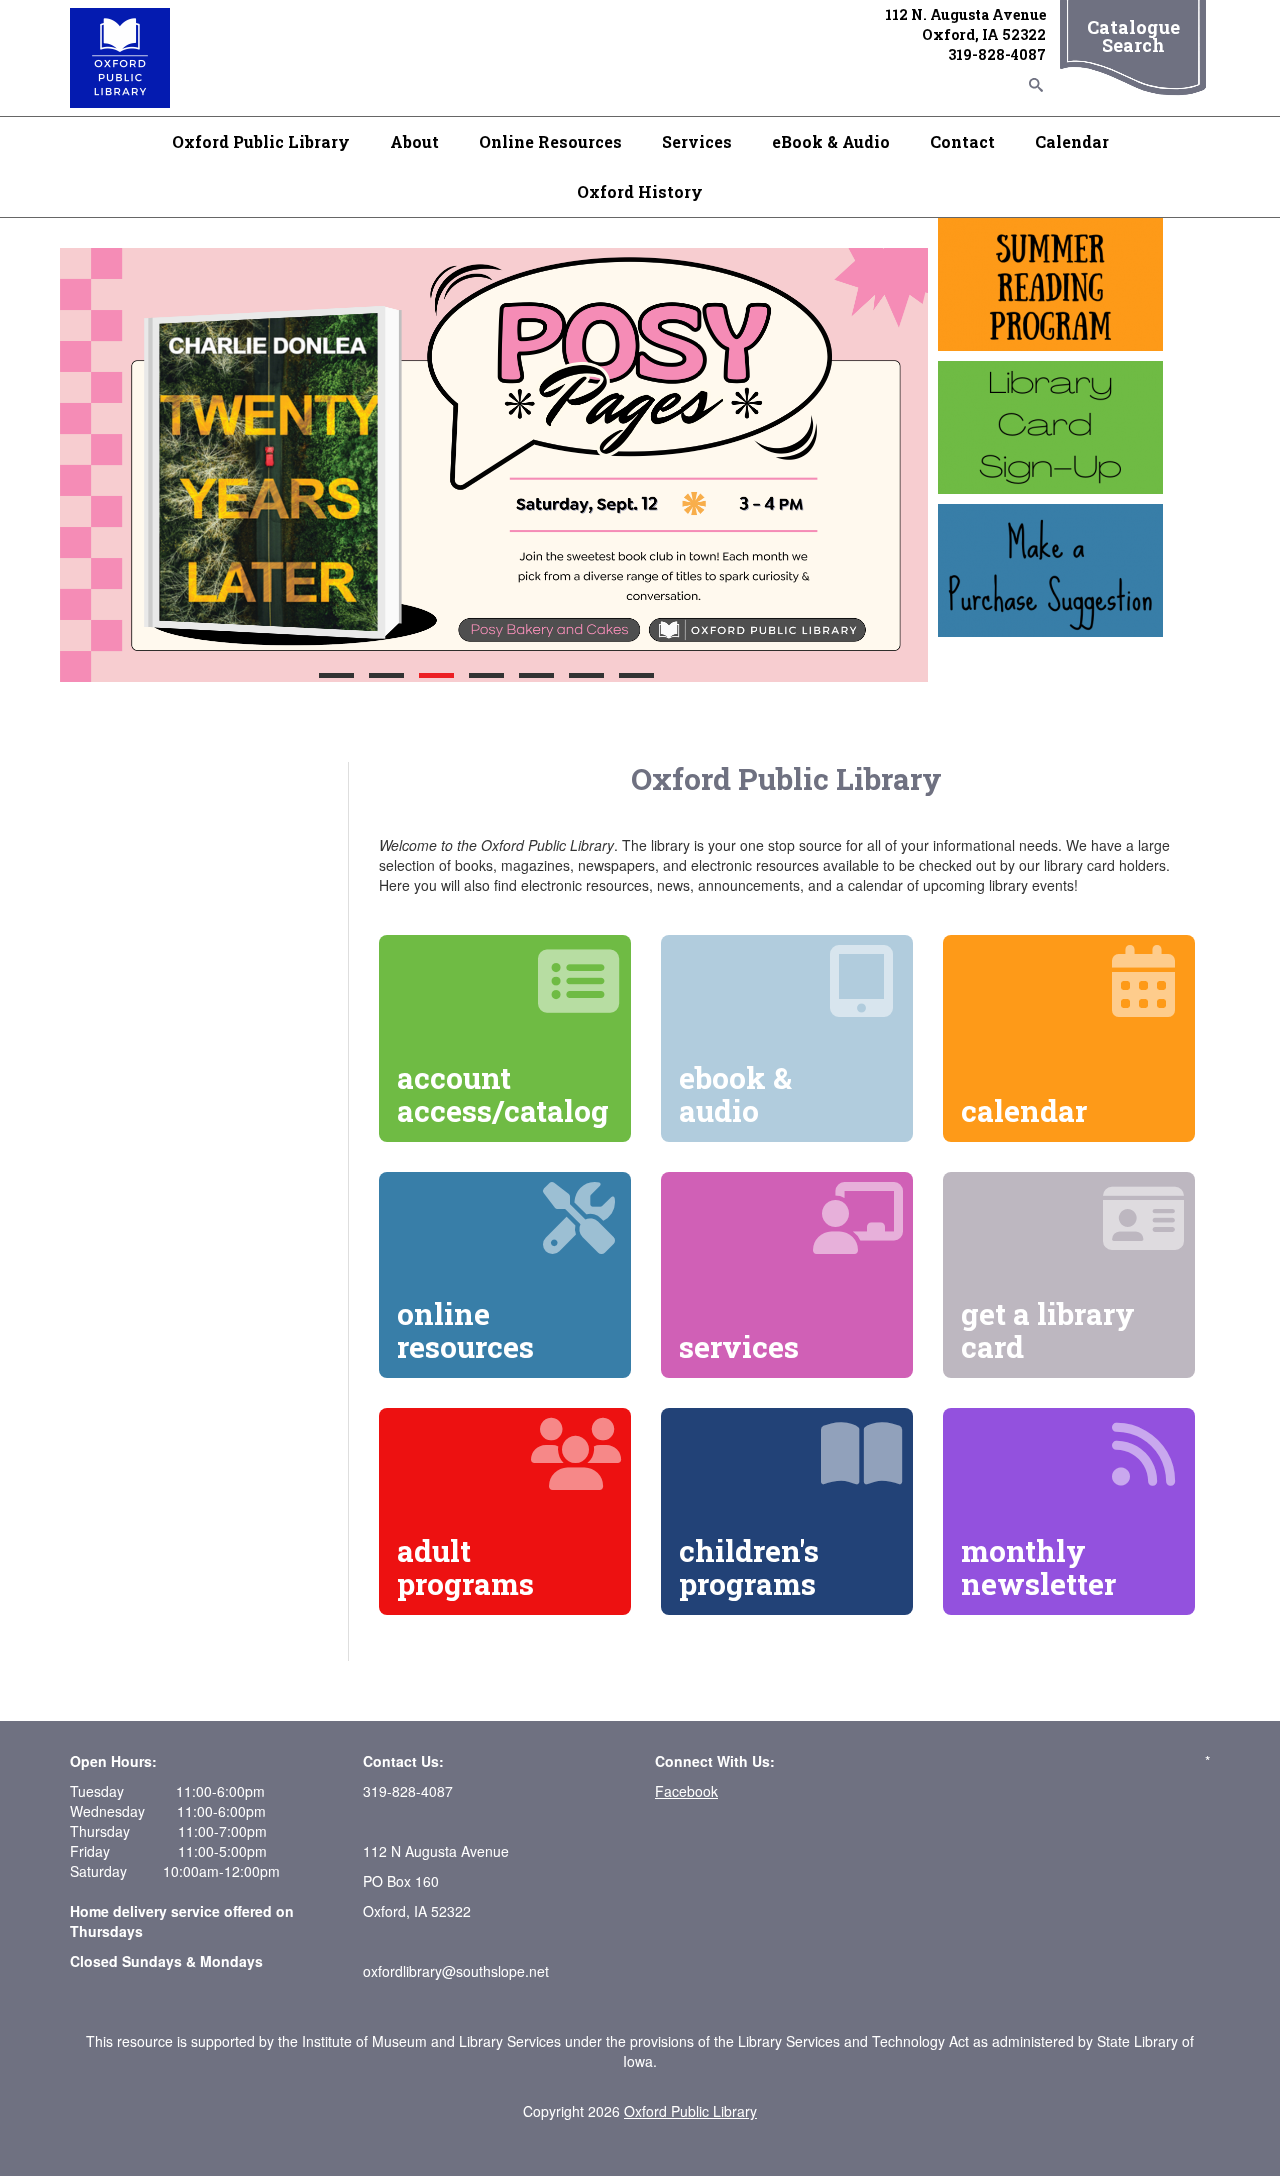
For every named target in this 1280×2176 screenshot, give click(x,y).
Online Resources (550, 141)
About (414, 141)
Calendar (1072, 141)
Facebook (686, 1791)
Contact (962, 141)
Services (697, 141)
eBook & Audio (831, 141)
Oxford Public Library (261, 141)
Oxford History (640, 191)
